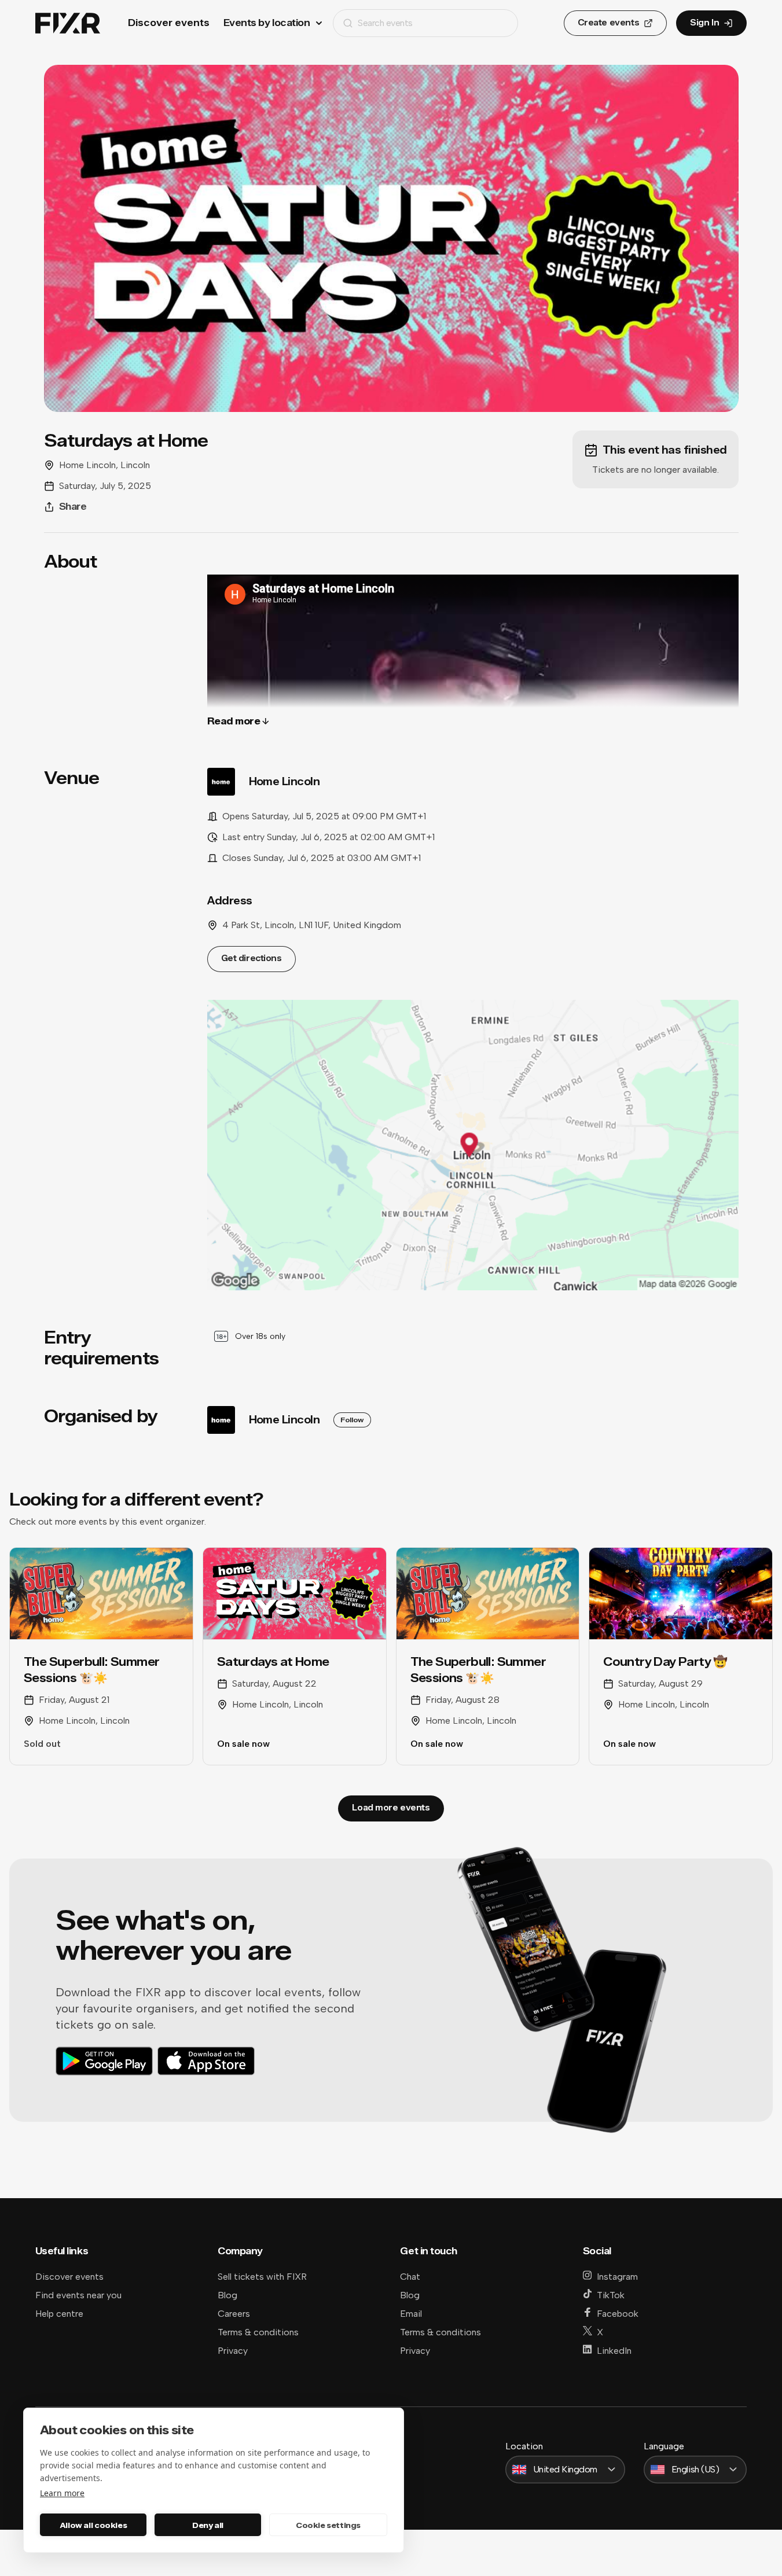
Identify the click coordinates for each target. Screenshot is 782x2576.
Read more (234, 721)
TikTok (611, 2295)
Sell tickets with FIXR (262, 2277)
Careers (234, 2314)
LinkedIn (614, 2351)
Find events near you (78, 2295)
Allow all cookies (93, 2525)
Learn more (62, 2493)
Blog (227, 2295)
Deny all (208, 2525)
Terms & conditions (258, 2332)
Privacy (233, 2351)
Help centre (59, 2314)
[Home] (68, 23)
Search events (385, 23)
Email (411, 2314)
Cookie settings (328, 2525)
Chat (410, 2277)
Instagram (617, 2277)
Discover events (169, 23)
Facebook (618, 2314)
